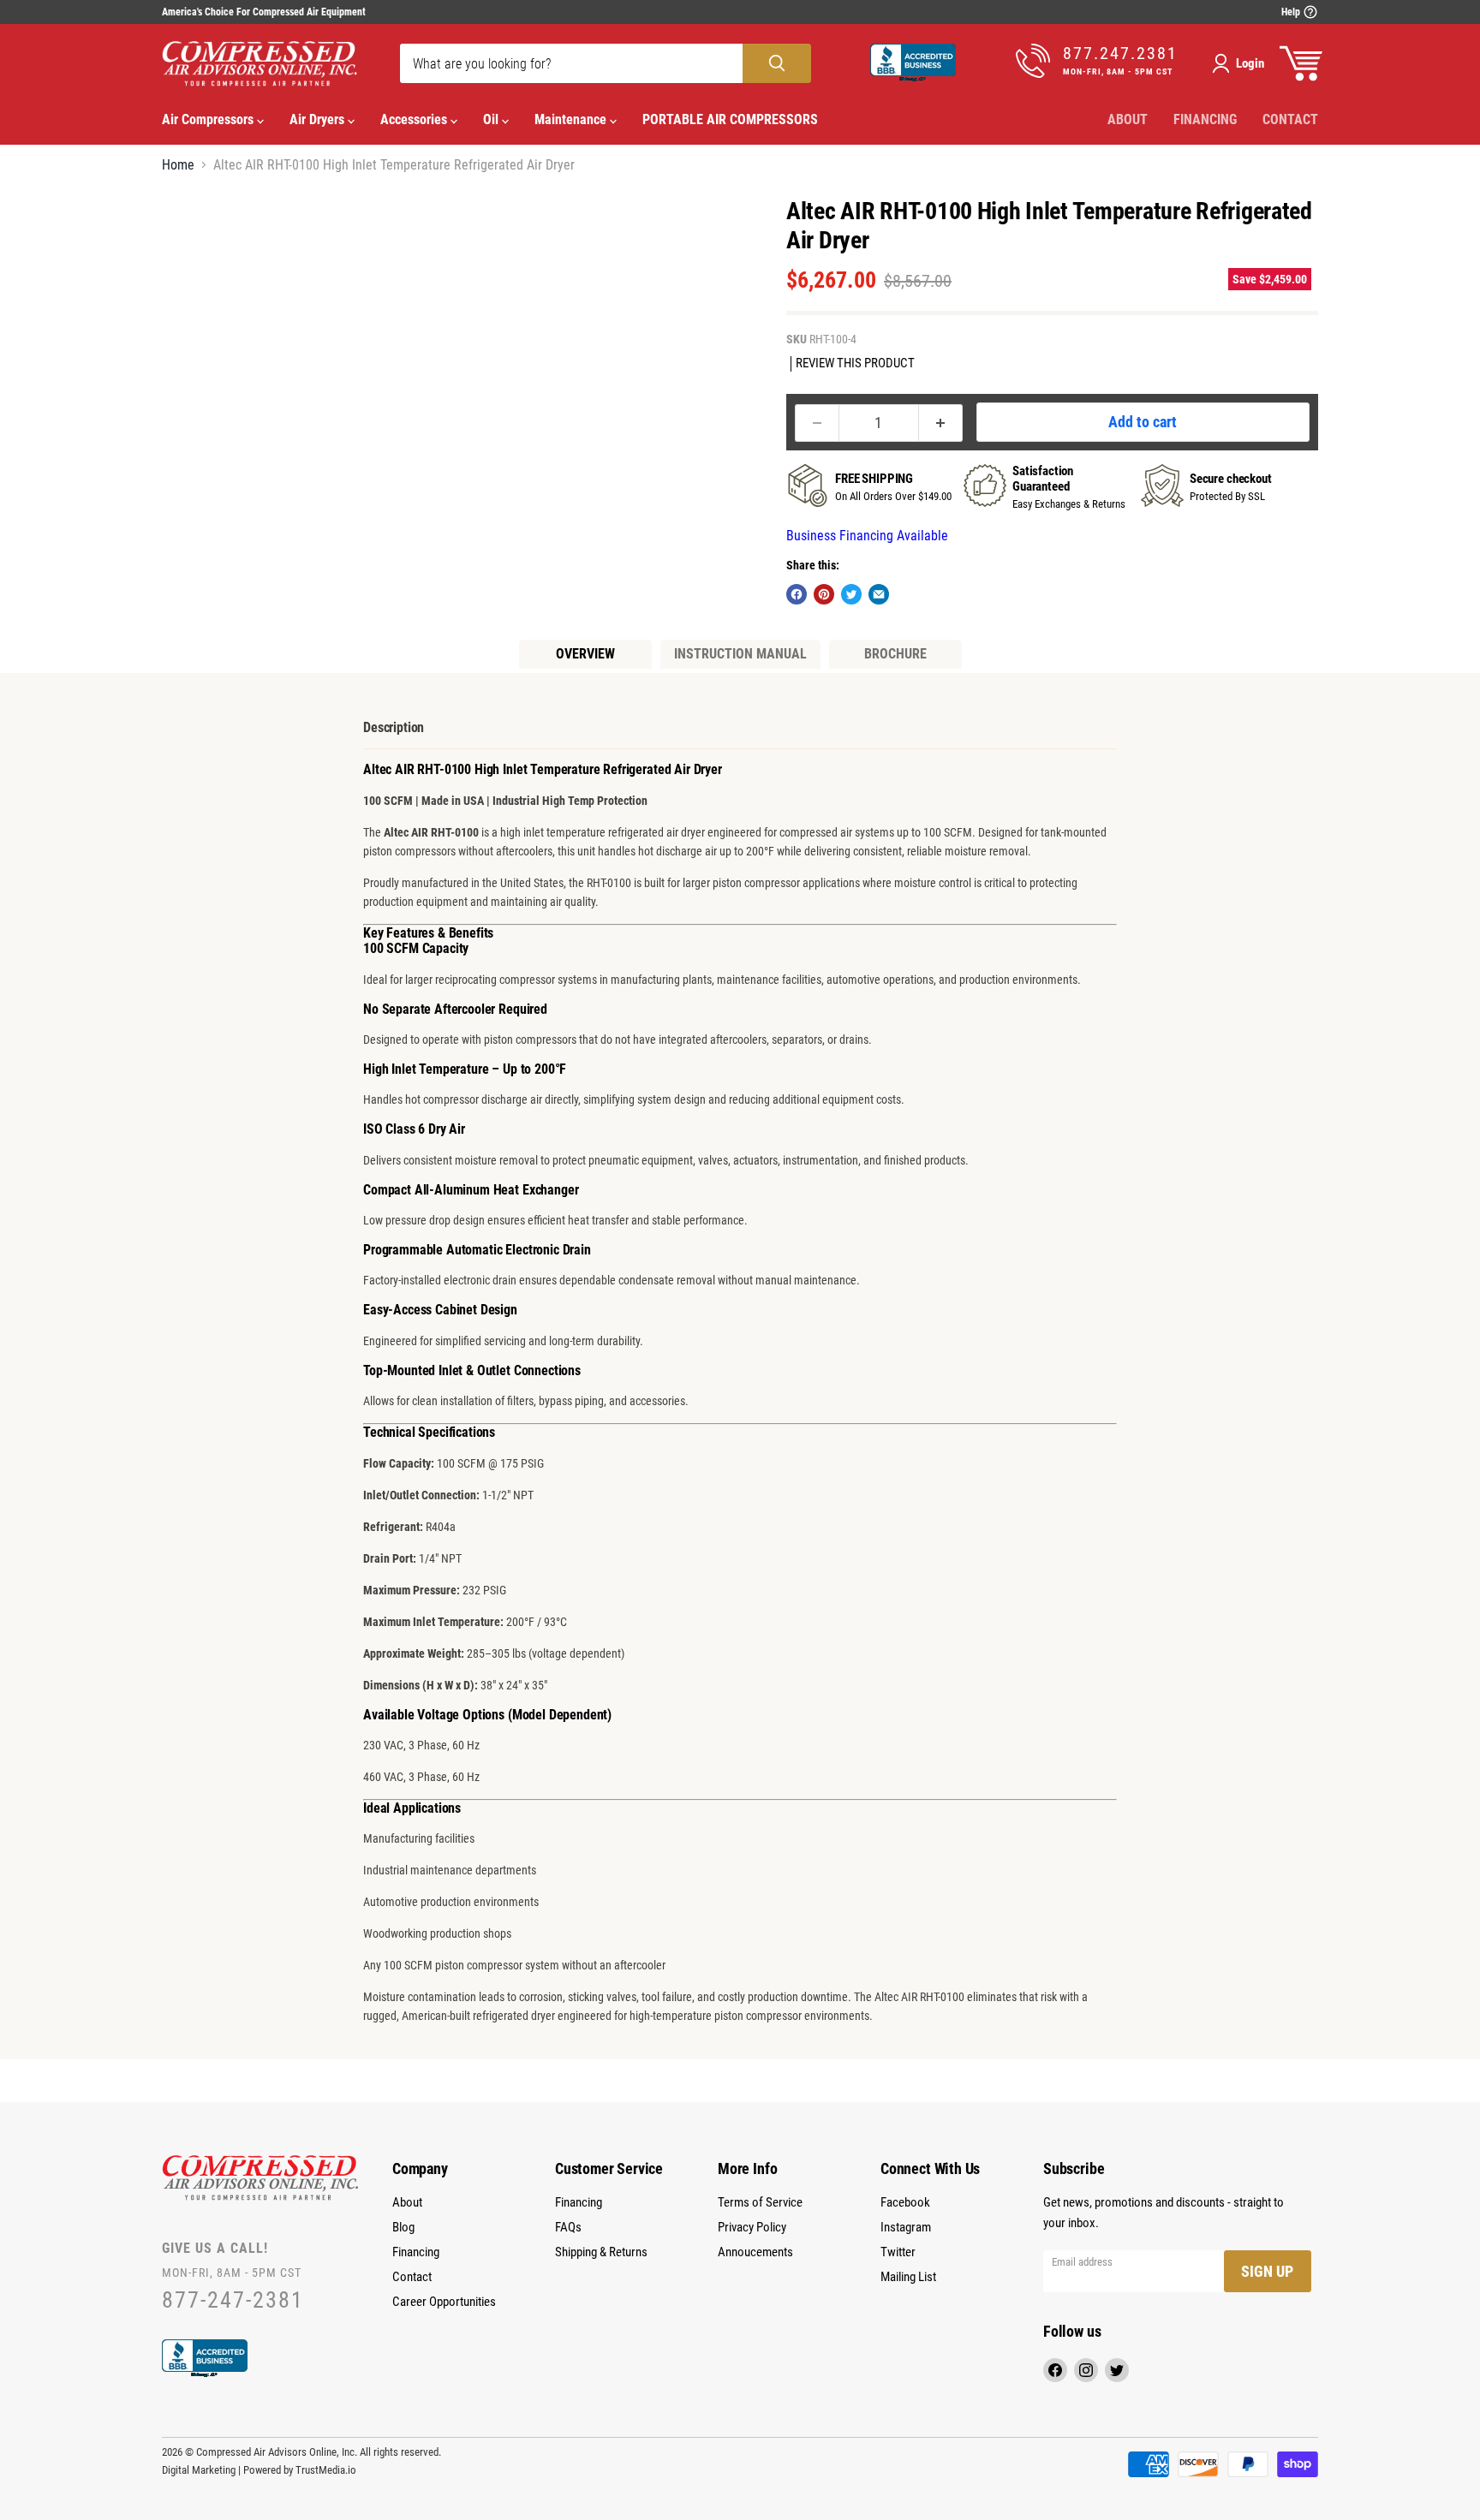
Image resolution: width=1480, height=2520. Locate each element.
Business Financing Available (867, 536)
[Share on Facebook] (797, 594)
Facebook (905, 2202)
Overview (585, 654)
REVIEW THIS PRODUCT (855, 363)
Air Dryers (319, 119)
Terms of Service (760, 2202)
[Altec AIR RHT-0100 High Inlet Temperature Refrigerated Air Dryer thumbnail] (194, 232)
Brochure (895, 654)
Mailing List (908, 2277)
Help (1292, 12)
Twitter (898, 2252)
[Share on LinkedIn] (879, 594)
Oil (492, 119)
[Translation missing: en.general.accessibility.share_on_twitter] (851, 594)
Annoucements (755, 2252)
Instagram (906, 2227)
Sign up (1267, 2271)
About (1128, 119)
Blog (403, 2227)
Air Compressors (209, 119)
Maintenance (572, 119)
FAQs (568, 2227)
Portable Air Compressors (730, 119)
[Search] (777, 63)
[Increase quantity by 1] (941, 423)
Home (178, 165)
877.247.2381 (1120, 54)
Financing (1205, 119)
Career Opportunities (444, 2302)
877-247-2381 (233, 2300)
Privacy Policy (752, 2227)
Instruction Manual (740, 654)
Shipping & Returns (601, 2252)
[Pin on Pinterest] (824, 594)
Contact (1290, 119)
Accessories (415, 119)
